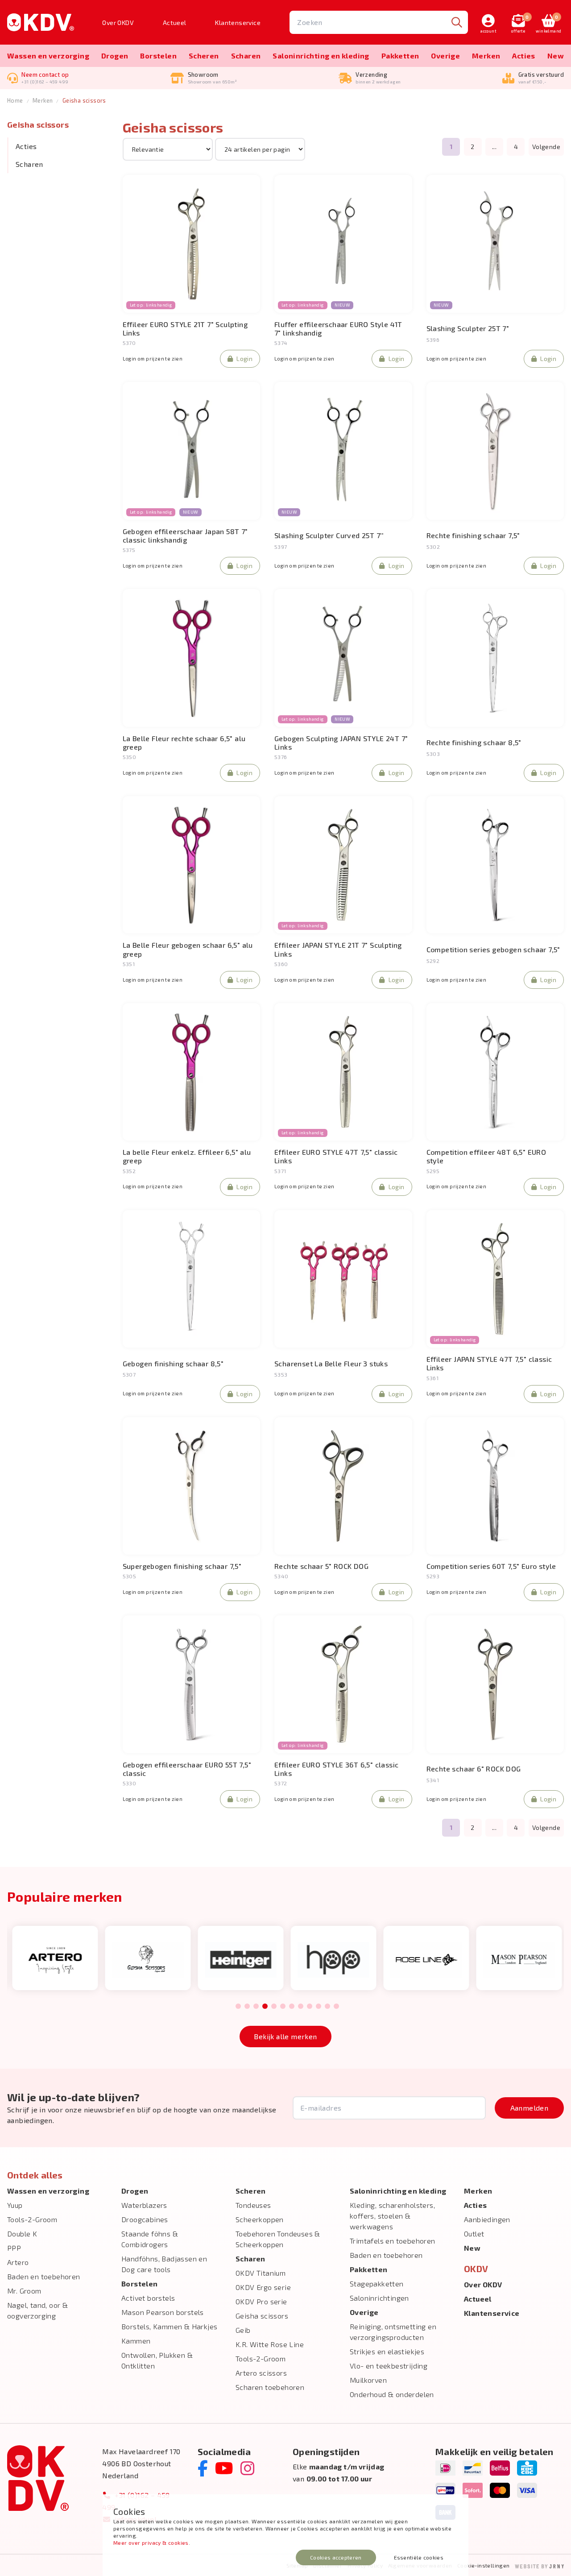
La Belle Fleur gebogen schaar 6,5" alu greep (188, 949)
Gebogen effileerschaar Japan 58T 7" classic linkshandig (185, 535)
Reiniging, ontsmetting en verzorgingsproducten (393, 2332)
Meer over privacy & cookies (151, 2543)
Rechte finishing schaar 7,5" (473, 535)
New (556, 56)
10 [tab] (319, 2007)
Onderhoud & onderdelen (392, 2394)
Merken (486, 56)
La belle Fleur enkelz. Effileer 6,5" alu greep (187, 1156)
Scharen (246, 56)
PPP (14, 2248)
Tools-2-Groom (32, 2219)
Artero (18, 2262)
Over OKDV (118, 23)
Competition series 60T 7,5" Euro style (491, 1566)
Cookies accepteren (336, 2557)
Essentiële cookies (419, 2557)
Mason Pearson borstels (163, 2312)
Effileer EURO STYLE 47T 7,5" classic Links (336, 1156)
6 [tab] (283, 2007)
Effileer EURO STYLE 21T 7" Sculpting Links (185, 328)
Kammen (136, 2341)
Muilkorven (368, 2380)
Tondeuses (253, 2205)
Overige (445, 56)
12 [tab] (336, 2007)
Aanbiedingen (487, 2219)
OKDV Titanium (261, 2273)
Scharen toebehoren (270, 2387)
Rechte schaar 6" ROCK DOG (474, 1769)
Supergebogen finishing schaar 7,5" (182, 1566)
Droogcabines (145, 2219)
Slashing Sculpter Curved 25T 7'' (329, 535)
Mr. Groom (24, 2291)
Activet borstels (148, 2298)
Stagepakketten (377, 2284)
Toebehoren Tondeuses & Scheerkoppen (278, 2239)
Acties (523, 56)
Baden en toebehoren (44, 2276)
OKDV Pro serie (261, 2301)
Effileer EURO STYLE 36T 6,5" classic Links (336, 1769)
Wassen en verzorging (48, 56)
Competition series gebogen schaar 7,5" (493, 949)
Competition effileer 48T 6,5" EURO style (486, 1156)
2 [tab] (247, 2007)
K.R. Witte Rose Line (270, 2344)
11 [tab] (327, 2007)
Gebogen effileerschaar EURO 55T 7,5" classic (187, 1769)
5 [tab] (274, 2007)
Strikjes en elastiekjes (387, 2351)
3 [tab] (256, 2007)
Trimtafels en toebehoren (393, 2241)
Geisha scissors (84, 100)
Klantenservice (238, 23)
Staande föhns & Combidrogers (150, 2239)
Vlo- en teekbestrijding (389, 2366)
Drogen (115, 56)
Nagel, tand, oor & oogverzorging (37, 2310)
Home (15, 100)
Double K (22, 2234)
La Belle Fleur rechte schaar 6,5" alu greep (184, 743)
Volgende (546, 147)
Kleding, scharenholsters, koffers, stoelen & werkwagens (392, 2216)
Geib (243, 2330)
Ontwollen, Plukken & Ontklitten (157, 2360)
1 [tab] (238, 2007)
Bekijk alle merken (285, 2036)
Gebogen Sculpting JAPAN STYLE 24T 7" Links (341, 743)
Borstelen (158, 56)
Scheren (204, 56)
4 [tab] (265, 2007)
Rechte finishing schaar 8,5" (474, 742)
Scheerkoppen (260, 2219)
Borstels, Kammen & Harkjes (169, 2326)
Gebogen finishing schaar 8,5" (173, 1363)
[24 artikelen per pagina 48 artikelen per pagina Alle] (260, 149)
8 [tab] (300, 2007)
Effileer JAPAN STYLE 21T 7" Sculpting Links (338, 949)
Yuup (15, 2205)
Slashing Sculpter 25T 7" (468, 328)
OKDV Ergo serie (263, 2287)
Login (244, 359)
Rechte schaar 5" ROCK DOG (321, 1566)
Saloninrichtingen (379, 2298)
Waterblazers (144, 2205)
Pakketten (400, 56)
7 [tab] (292, 2007)
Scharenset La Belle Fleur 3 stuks (331, 1363)
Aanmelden (530, 2108)
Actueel (175, 23)
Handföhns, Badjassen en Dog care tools (164, 2264)
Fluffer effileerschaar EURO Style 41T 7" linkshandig (338, 328)
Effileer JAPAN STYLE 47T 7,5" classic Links (489, 1363)
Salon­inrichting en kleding (321, 56)
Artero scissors (261, 2373)
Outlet (474, 2234)
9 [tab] (309, 2007)
